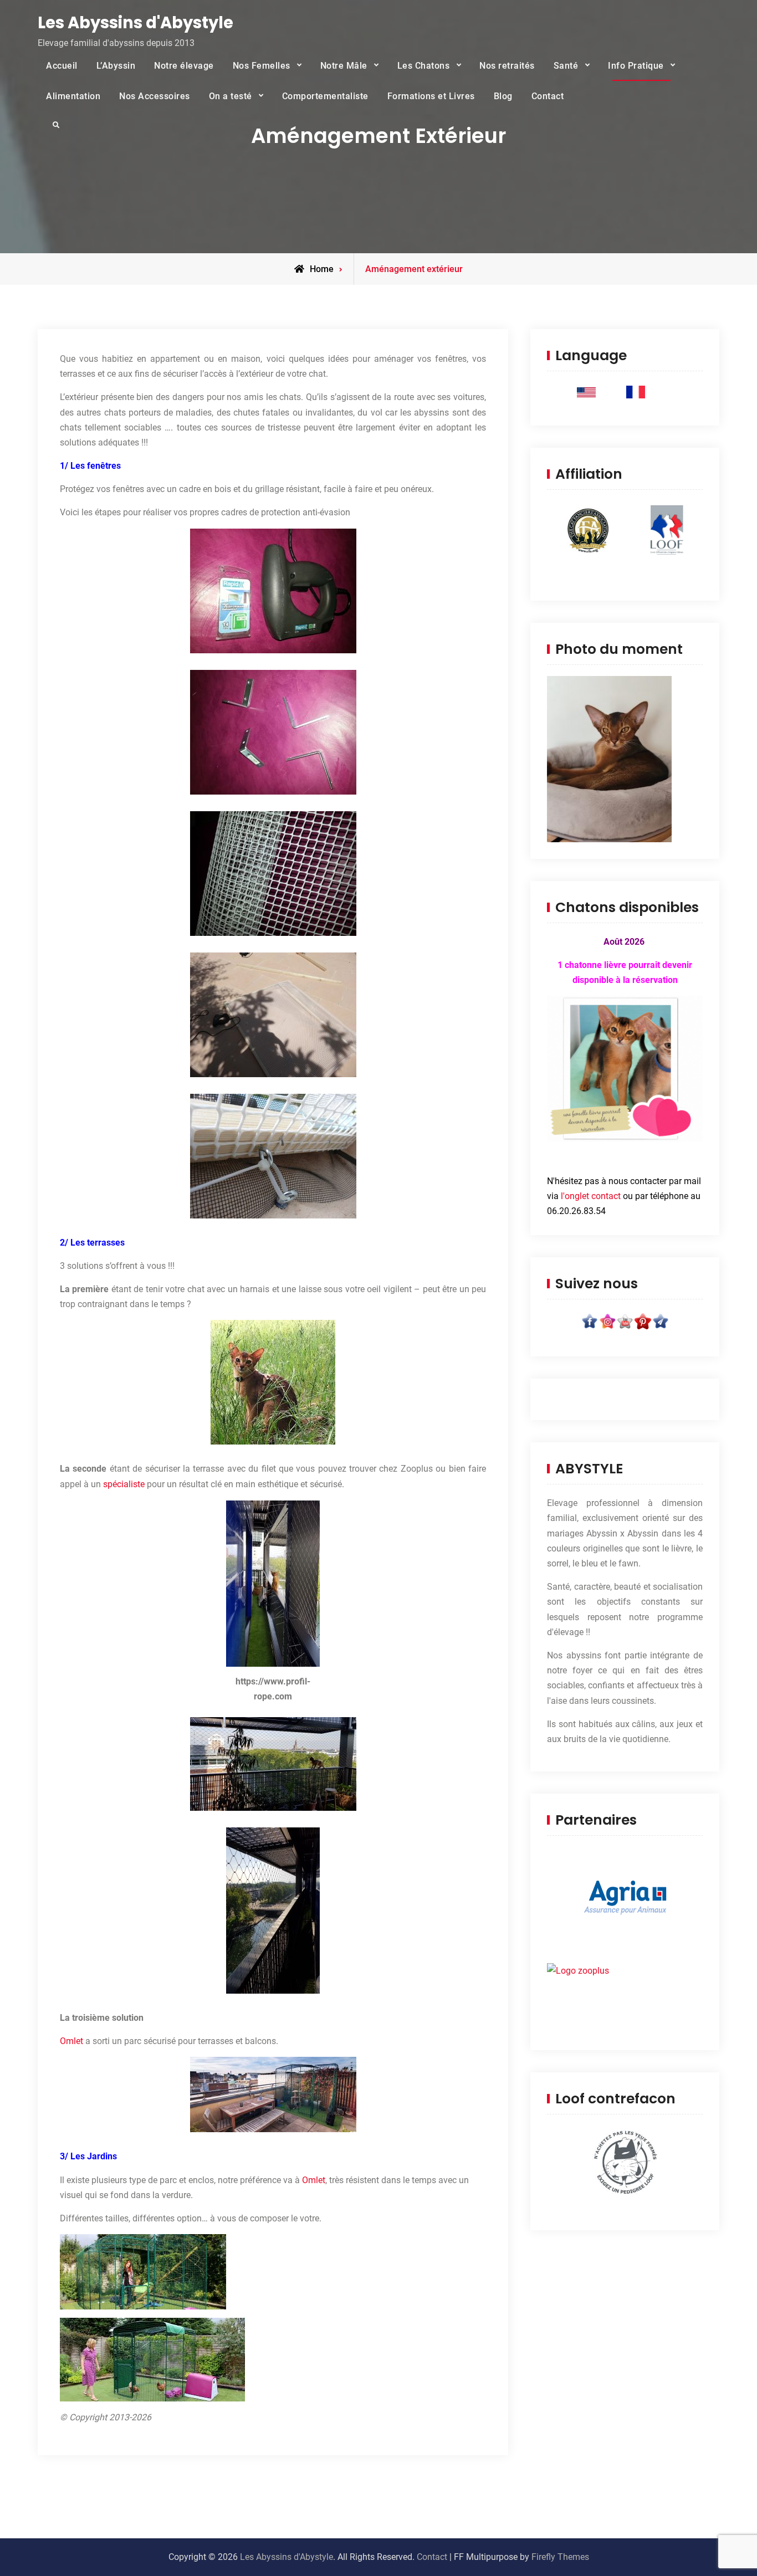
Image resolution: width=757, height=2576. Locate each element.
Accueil (62, 66)
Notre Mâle (344, 66)
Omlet (71, 2041)
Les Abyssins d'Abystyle (135, 23)
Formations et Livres (431, 96)
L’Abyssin (116, 66)
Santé (566, 66)
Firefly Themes (560, 2557)
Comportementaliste (325, 96)
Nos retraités (507, 66)
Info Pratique (636, 66)
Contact (548, 96)
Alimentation (73, 96)
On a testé (231, 96)
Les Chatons (424, 66)
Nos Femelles (262, 66)
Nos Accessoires (155, 96)
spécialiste (124, 1484)
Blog (503, 96)
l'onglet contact (591, 1196)
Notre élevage (184, 66)
